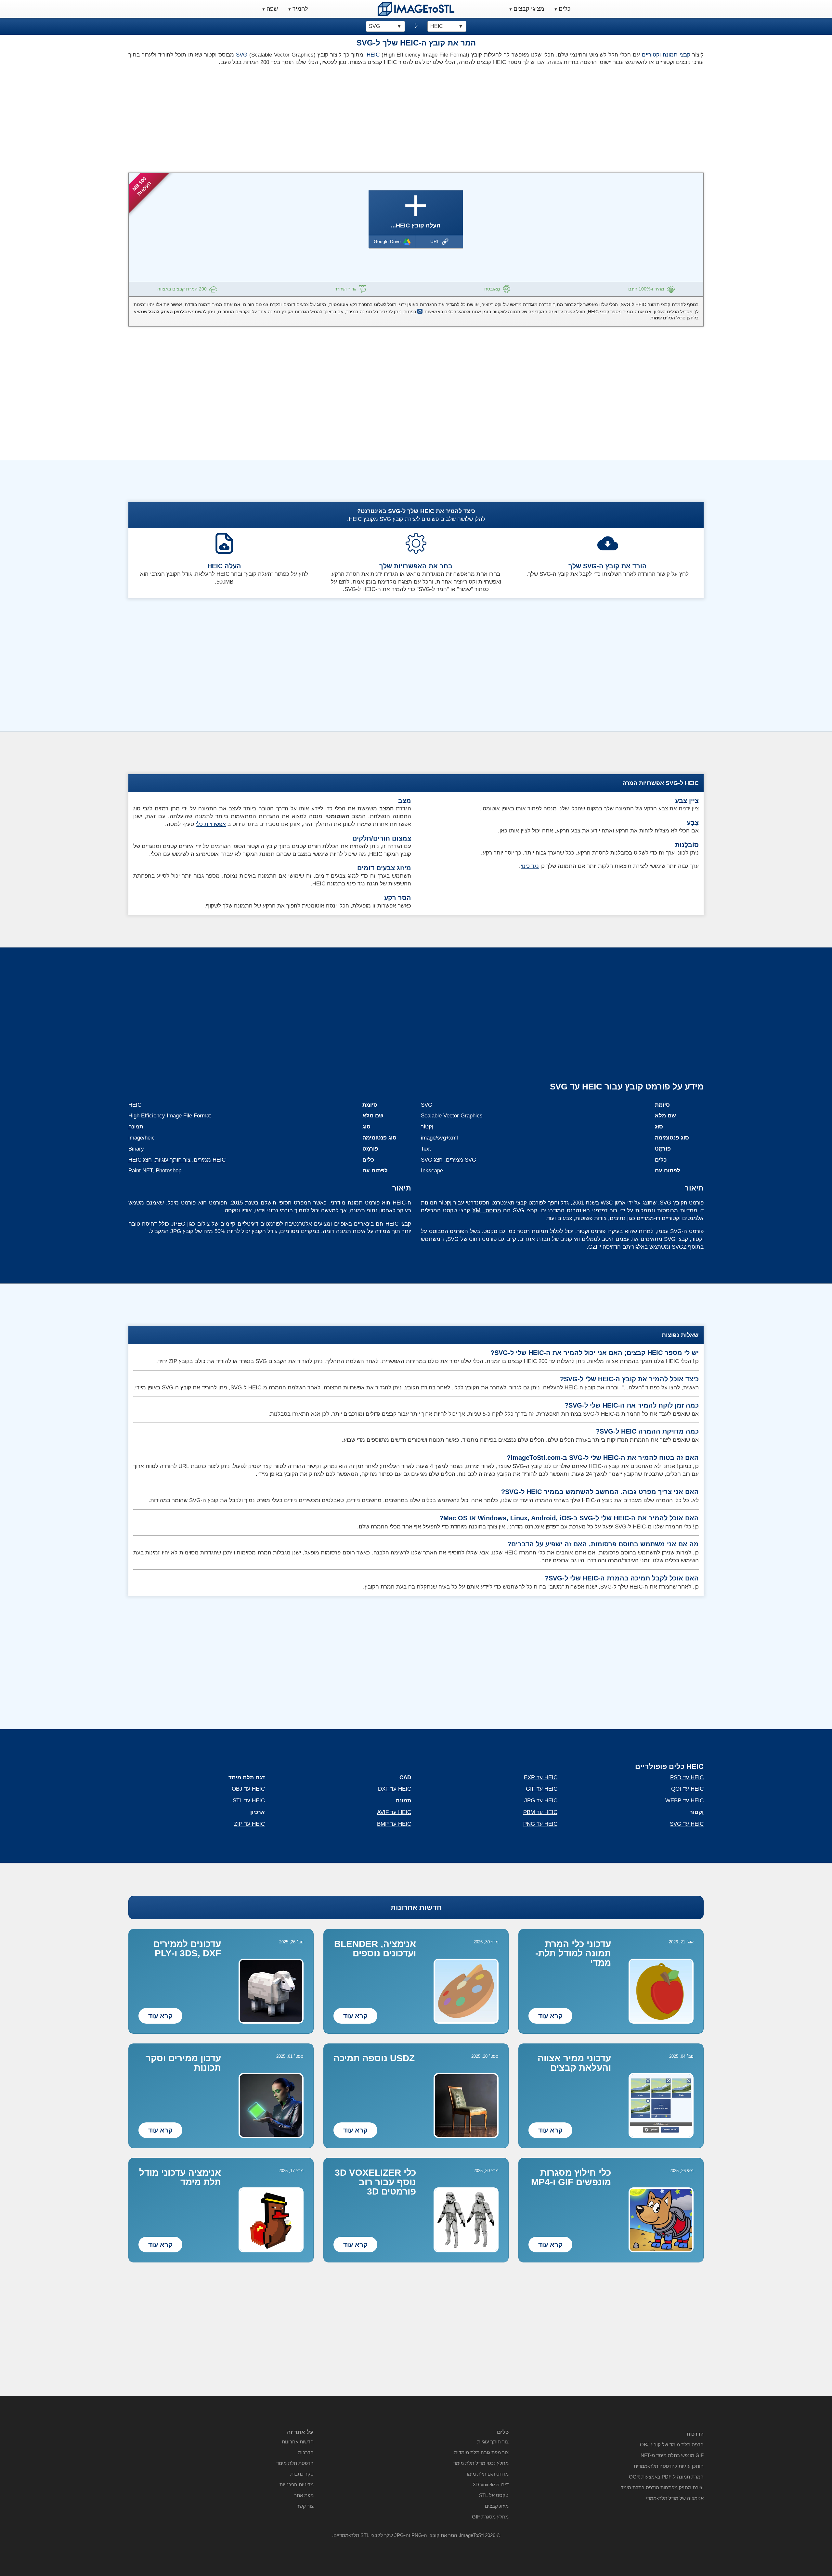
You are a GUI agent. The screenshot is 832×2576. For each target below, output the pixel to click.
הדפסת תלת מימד (295, 2463)
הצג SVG (432, 1160)
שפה (272, 9)
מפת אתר (304, 2495)
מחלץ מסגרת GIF (490, 2517)
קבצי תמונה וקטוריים (666, 55)
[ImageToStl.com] (416, 9)
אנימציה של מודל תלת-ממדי (675, 2498)
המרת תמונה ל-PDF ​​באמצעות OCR (666, 2477)
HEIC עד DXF (395, 1789)
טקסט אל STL (494, 2495)
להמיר (300, 9)
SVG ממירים (461, 1160)
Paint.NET (140, 1171)
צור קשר (305, 2506)
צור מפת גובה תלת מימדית (481, 2452)
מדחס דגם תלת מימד (487, 2474)
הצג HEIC (140, 1160)
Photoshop (169, 1171)
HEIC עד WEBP (684, 1801)
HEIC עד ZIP (249, 1824)
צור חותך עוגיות (173, 1160)
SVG (242, 55)
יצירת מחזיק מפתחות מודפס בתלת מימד (662, 2487)
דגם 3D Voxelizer (491, 2485)
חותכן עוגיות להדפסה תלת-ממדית (669, 2466)
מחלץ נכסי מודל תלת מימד (481, 2463)
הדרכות (306, 2452)
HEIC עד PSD (687, 1777)
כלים (565, 9)
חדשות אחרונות (416, 1907)
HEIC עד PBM (540, 1812)
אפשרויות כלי (211, 824)
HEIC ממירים (210, 1160)
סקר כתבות (302, 2474)
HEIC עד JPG (541, 1801)
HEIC (373, 55)
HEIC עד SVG (687, 1824)
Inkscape (432, 1171)
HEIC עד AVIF (394, 1812)
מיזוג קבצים (497, 2506)
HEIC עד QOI (687, 1789)
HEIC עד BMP (394, 1824)
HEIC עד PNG (540, 1824)
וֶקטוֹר (427, 1127)
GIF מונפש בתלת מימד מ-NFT (672, 2455)
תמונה (136, 1127)
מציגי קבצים (529, 9)
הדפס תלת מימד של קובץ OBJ (672, 2445)
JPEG (178, 1224)
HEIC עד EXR (541, 1777)
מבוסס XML (487, 1211)
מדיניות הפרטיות (297, 2485)
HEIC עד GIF (542, 1789)
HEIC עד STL (249, 1801)
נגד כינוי (530, 866)
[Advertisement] (270, 117)
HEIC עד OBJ (248, 1789)
